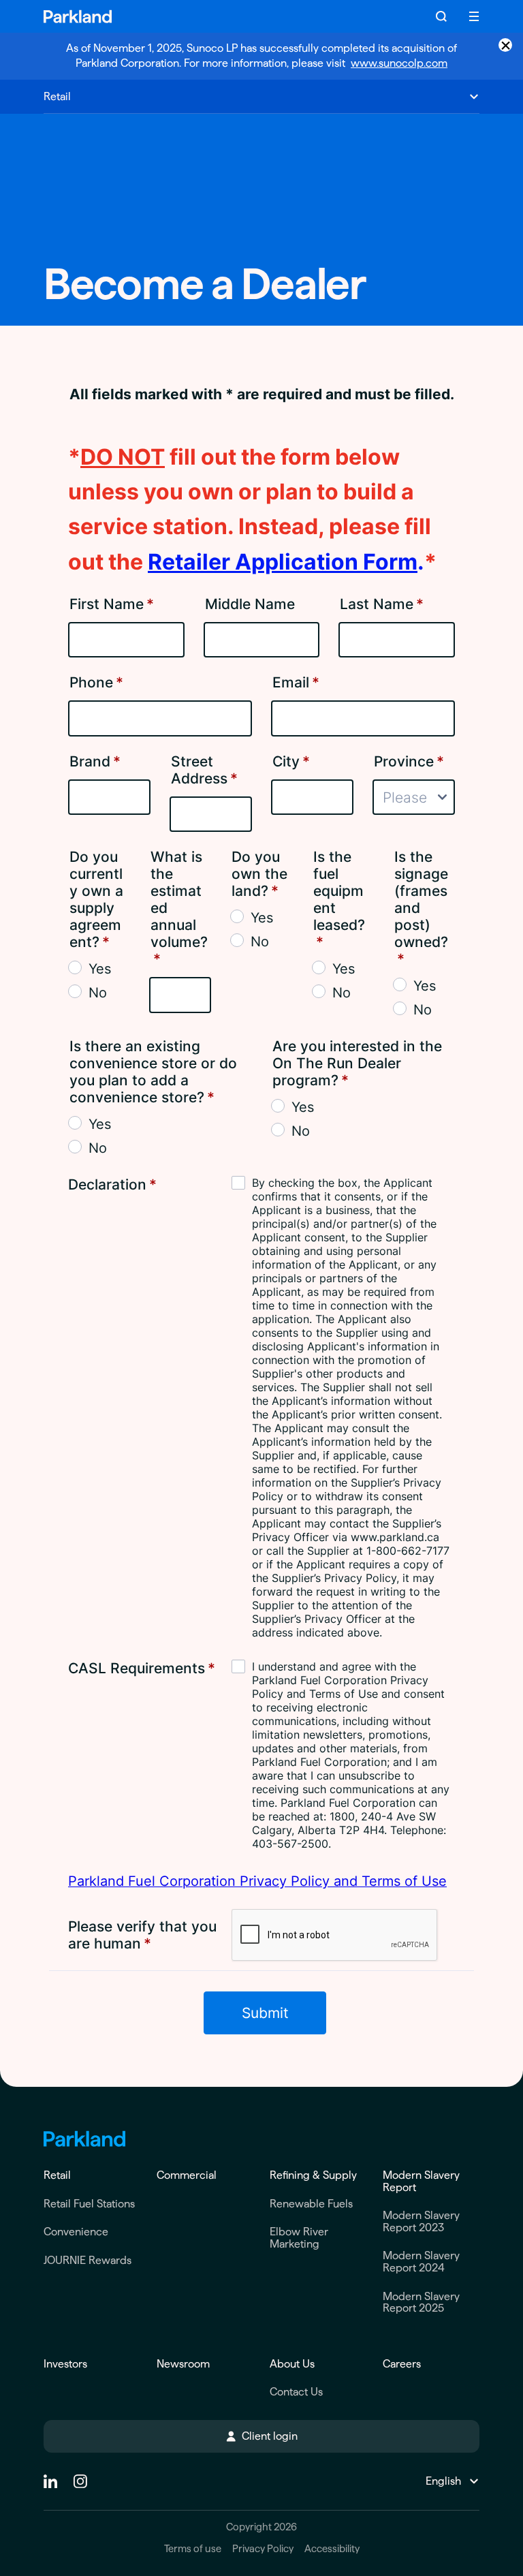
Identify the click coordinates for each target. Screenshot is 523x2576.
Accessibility (332, 2549)
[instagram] (80, 2481)
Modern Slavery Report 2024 (421, 2262)
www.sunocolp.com (399, 63)
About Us (292, 2364)
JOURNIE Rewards (88, 2260)
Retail (57, 2175)
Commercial (187, 2175)
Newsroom (183, 2364)
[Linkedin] (50, 2481)
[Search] (441, 16)
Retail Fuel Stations (89, 2204)
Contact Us (296, 2392)
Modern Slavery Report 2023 (421, 2221)
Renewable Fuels (311, 2204)
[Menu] (474, 16)
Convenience (76, 2232)
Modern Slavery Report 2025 (421, 2302)
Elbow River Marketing (299, 2238)
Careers (402, 2364)
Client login (270, 2436)
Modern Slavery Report (421, 2181)
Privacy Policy (263, 2549)
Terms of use (193, 2549)
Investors (65, 2364)
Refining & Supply (313, 2175)
